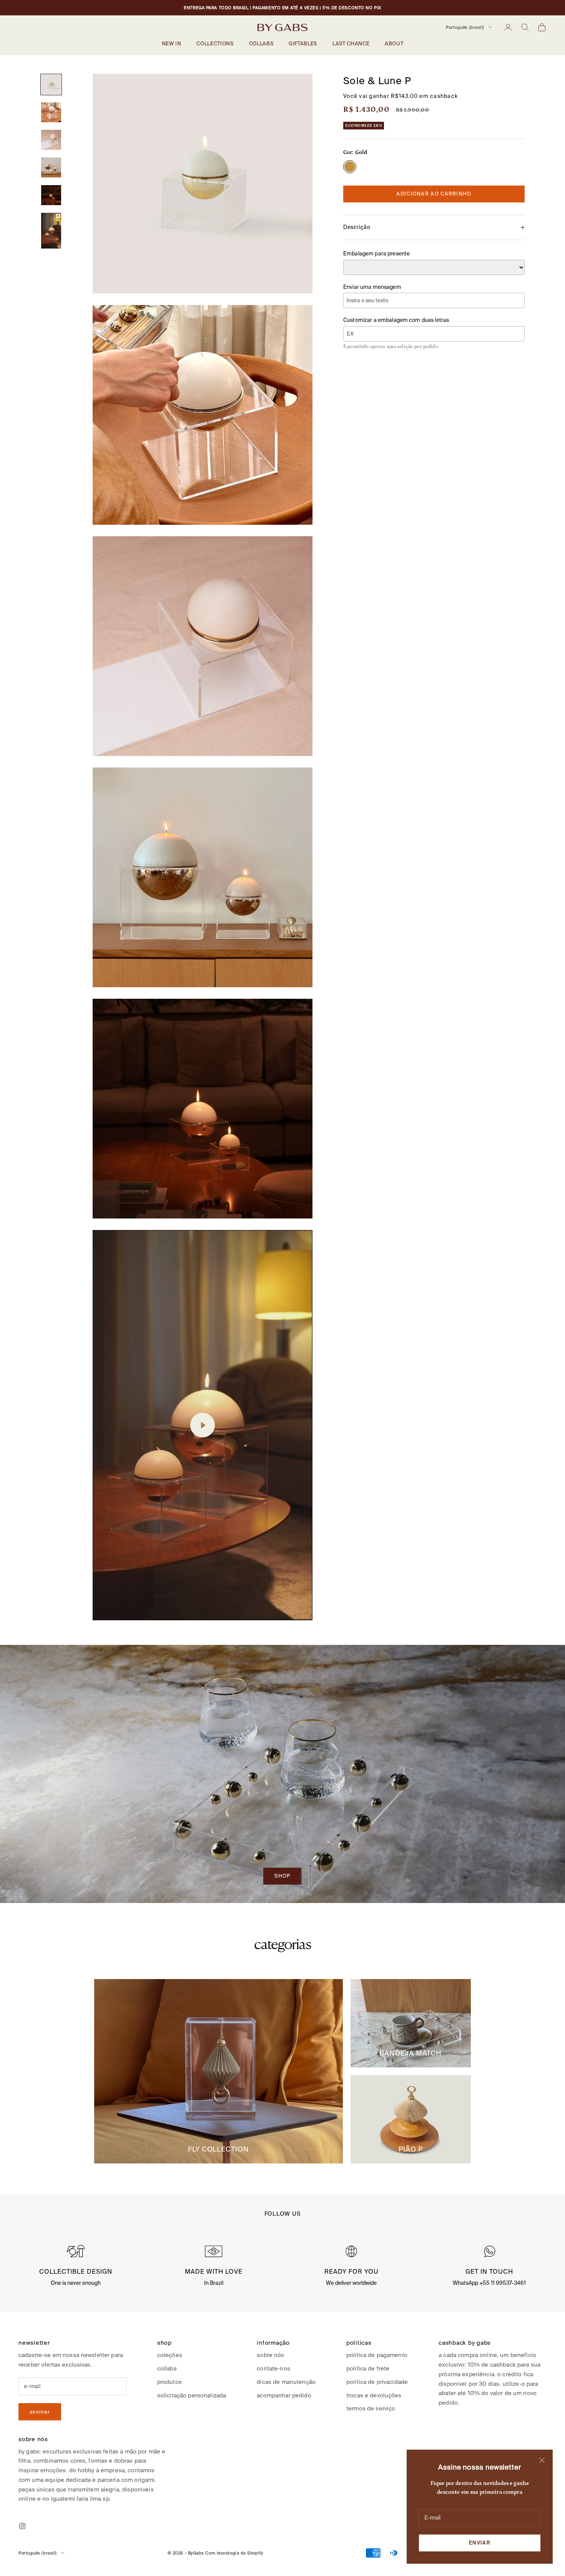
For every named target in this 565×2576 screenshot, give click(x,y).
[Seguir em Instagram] (22, 2526)
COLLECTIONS (215, 44)
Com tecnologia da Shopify (234, 2553)
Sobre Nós (270, 2355)
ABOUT (394, 44)
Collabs (167, 2368)
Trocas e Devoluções (374, 2395)
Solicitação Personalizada (192, 2395)
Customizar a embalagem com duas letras (396, 320)
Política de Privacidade (377, 2382)
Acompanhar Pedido (284, 2395)
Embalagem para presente (376, 254)
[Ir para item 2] (51, 112)
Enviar (480, 2543)
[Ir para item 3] (51, 140)
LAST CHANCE (351, 44)
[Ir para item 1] (51, 85)
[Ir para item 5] (51, 195)
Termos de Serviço (371, 2408)
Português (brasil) (465, 27)
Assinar (40, 2412)
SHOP (282, 1876)
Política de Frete (368, 2368)
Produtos (169, 2382)
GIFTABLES (303, 44)
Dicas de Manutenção (286, 2382)
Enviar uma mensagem (372, 287)
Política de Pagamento (377, 2355)
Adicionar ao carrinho (434, 194)
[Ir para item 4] (51, 167)
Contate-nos (273, 2368)
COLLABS (261, 44)
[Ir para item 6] (51, 230)
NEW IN (172, 44)
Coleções (170, 2355)
